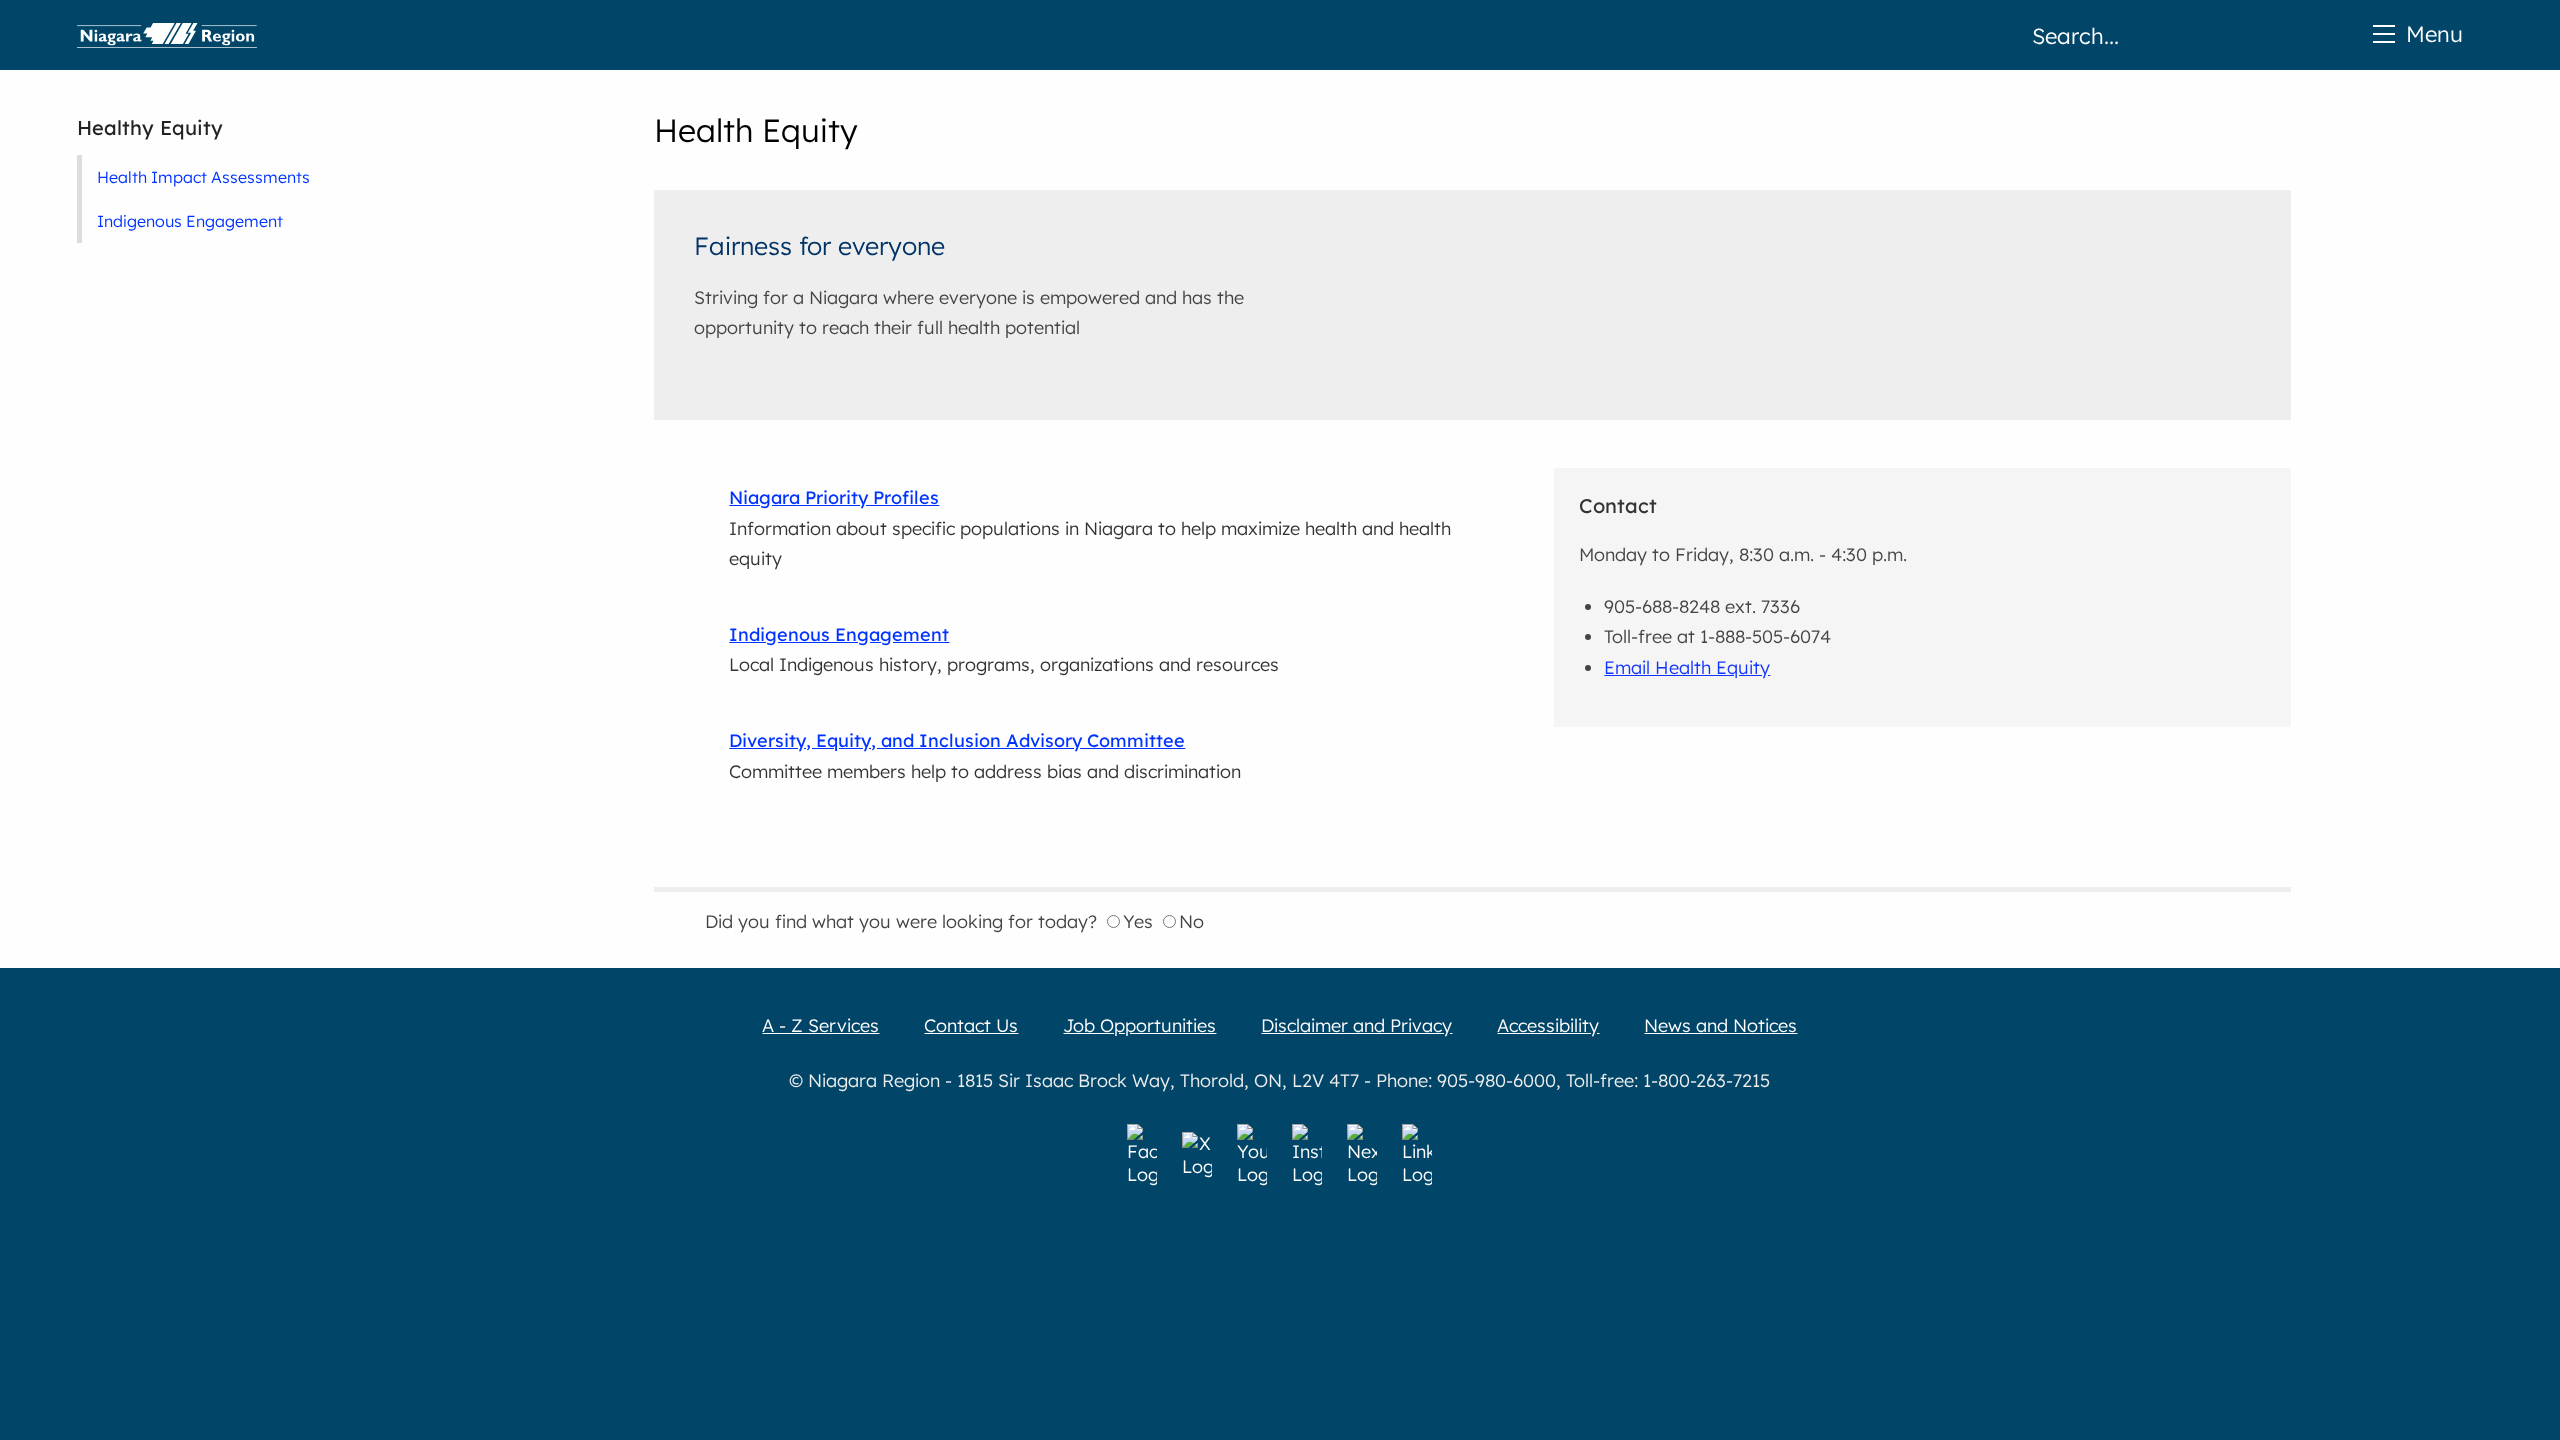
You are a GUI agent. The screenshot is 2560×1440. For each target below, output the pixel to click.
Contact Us (971, 1025)
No (1191, 921)
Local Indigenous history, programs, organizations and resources (1004, 650)
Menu (2434, 33)
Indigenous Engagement (190, 221)
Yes (1138, 921)
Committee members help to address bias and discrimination (985, 756)
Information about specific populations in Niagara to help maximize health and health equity (1090, 528)
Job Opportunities (1139, 1025)
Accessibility (1548, 1025)
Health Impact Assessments (203, 177)
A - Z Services (820, 1025)
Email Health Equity (1687, 667)
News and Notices (1720, 1025)
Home (167, 35)
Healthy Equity (150, 127)
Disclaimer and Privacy (1356, 1025)
